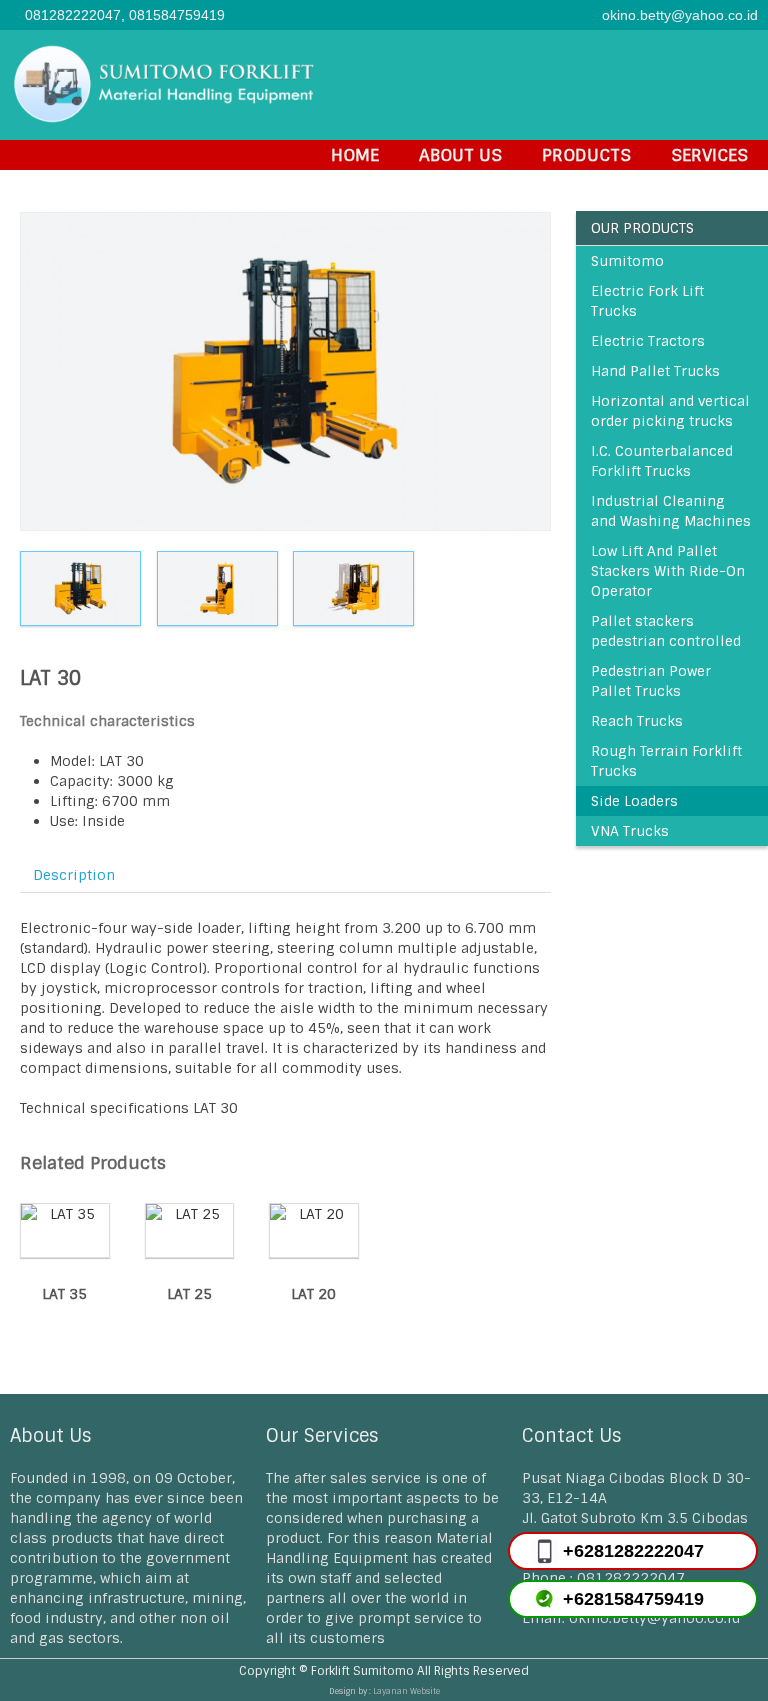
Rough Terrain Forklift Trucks (666, 761)
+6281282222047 (633, 1551)
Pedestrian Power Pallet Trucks (651, 681)
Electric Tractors (648, 341)
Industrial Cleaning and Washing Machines (671, 511)
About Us (460, 155)
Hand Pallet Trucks (655, 371)
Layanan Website (406, 1691)
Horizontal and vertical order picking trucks (670, 411)
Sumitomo (627, 261)
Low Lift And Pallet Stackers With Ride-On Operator (668, 571)
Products (586, 155)
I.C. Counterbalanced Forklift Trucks (662, 461)
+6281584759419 (633, 1599)
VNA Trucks (630, 831)
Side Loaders (634, 801)
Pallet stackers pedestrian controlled (666, 631)
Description (74, 875)
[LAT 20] (73, 588)
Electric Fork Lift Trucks (647, 301)
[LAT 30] (285, 371)
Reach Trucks (637, 721)
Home (355, 155)
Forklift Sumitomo (362, 1671)
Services (709, 155)
